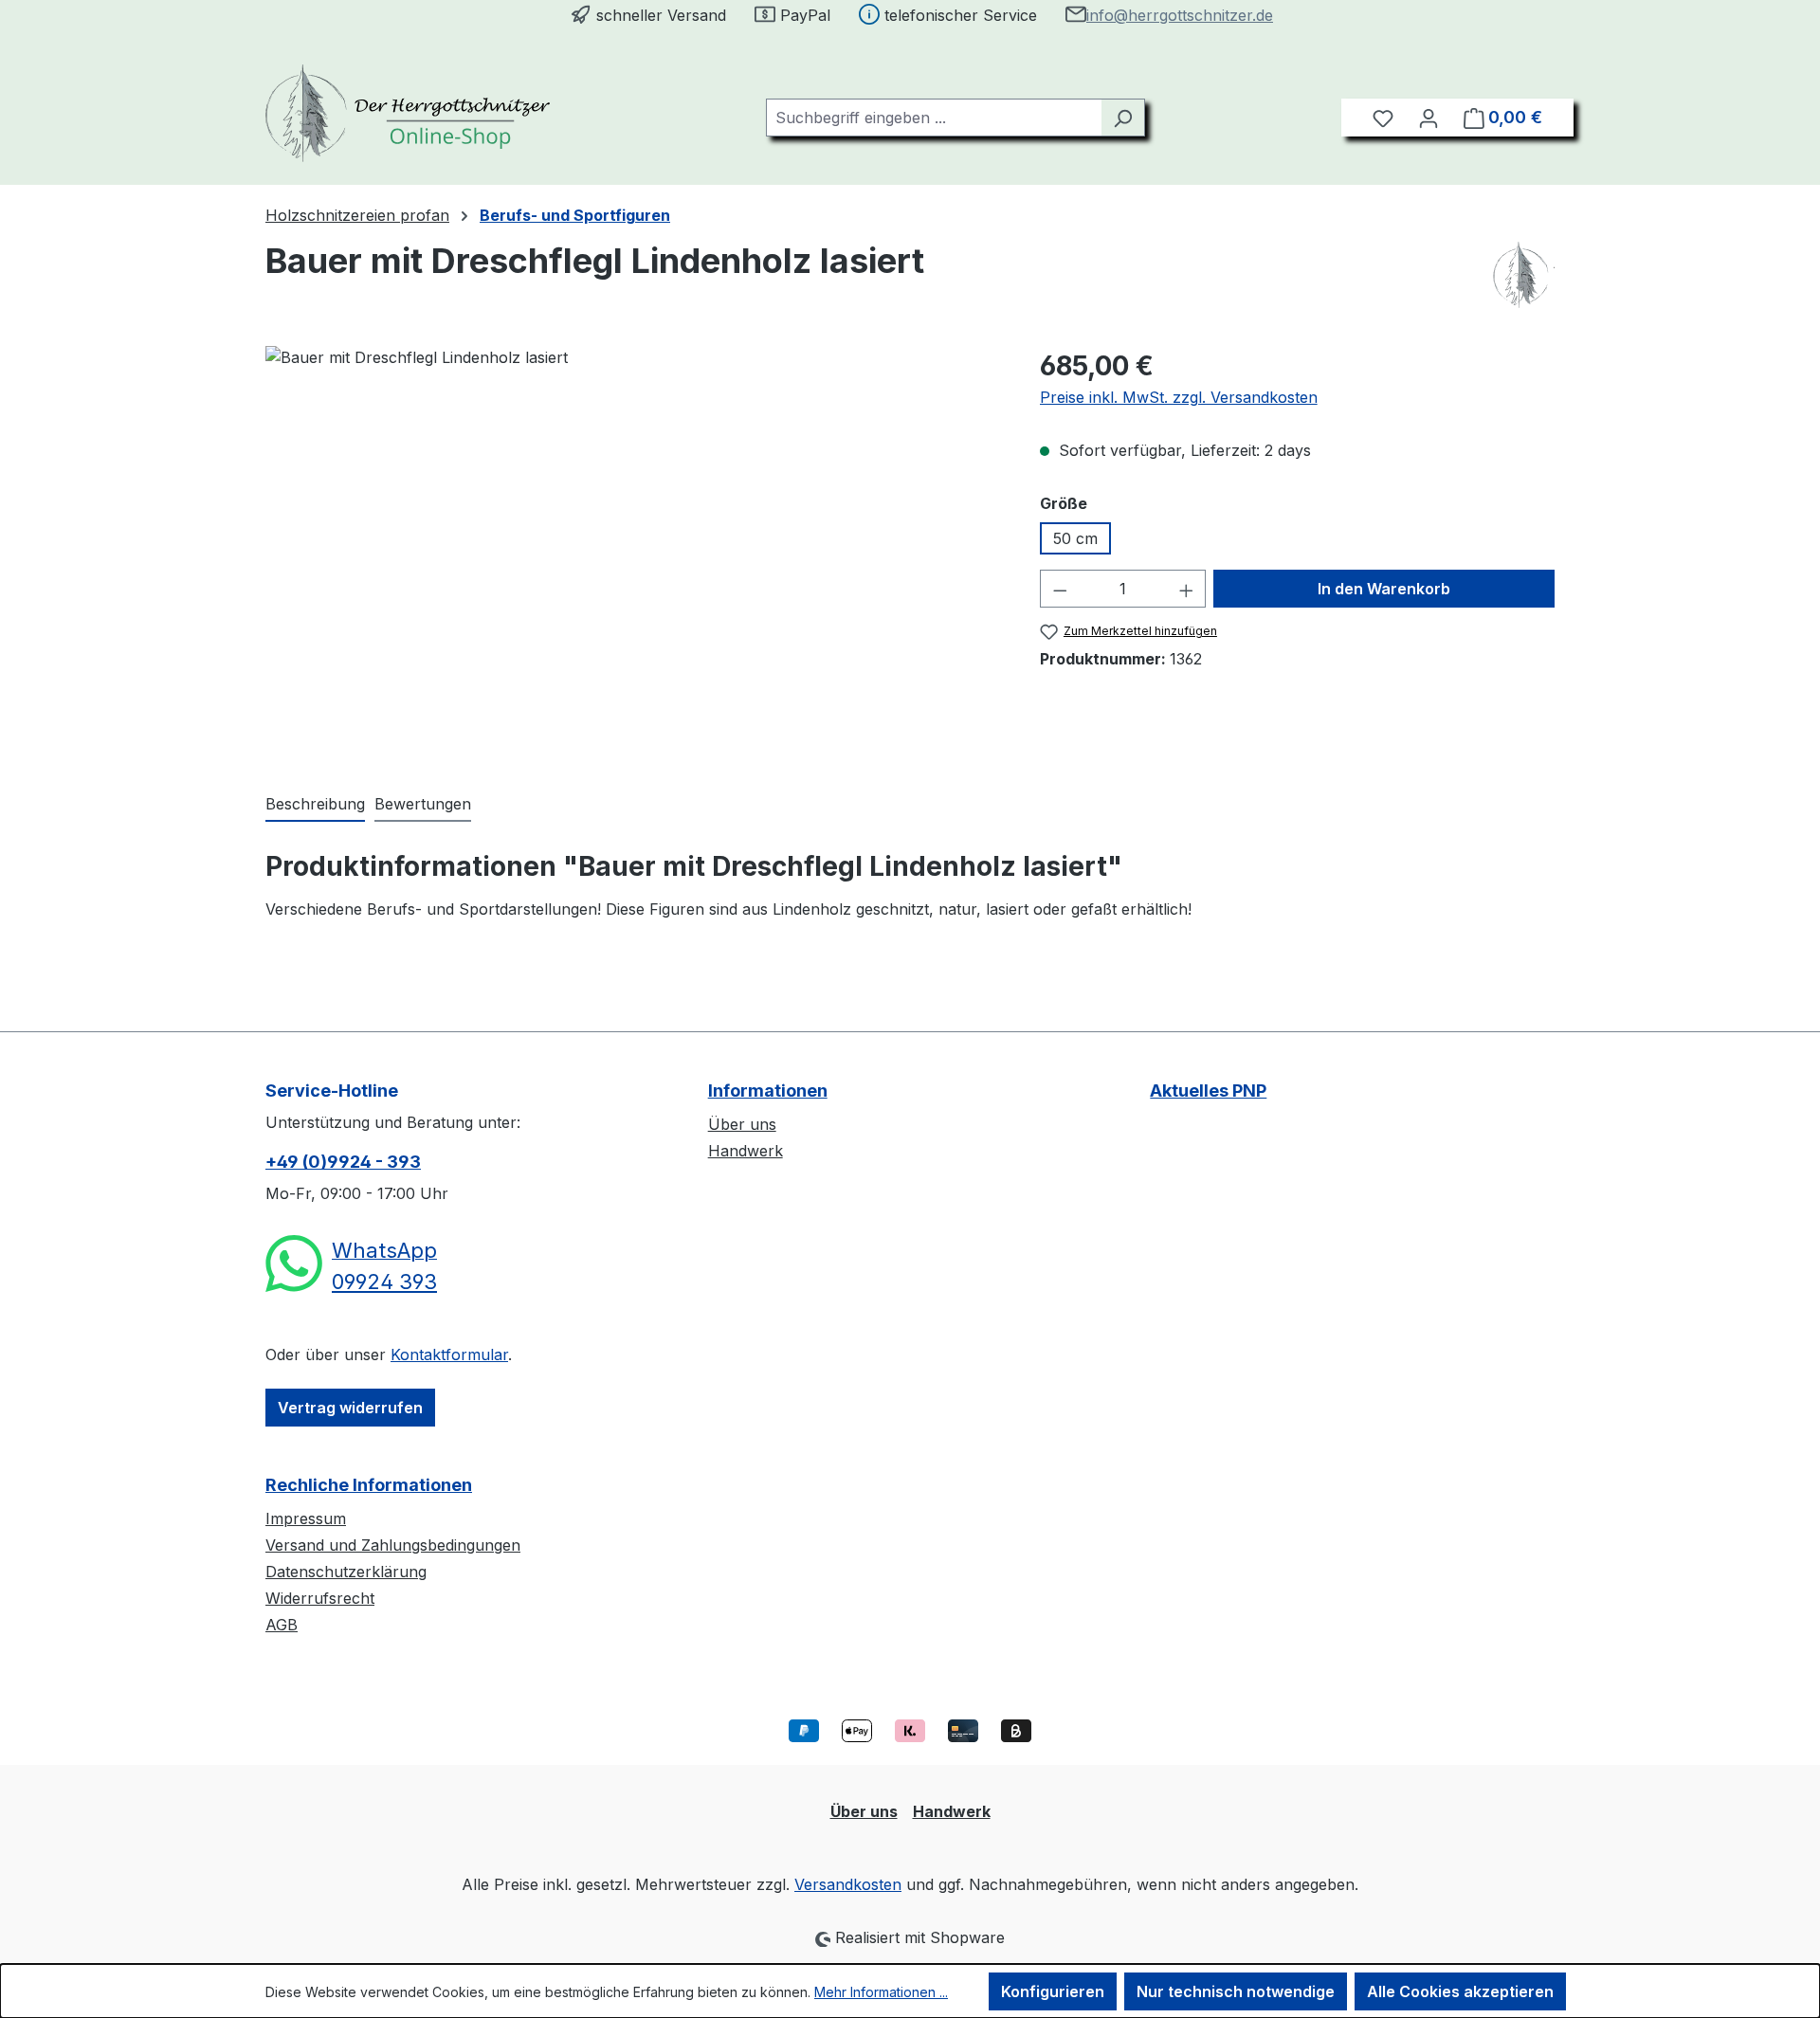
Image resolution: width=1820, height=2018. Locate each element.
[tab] (315, 805)
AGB (282, 1625)
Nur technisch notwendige (1236, 1991)
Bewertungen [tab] (423, 804)
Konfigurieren (1053, 1991)
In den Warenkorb (1384, 589)
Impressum (306, 1518)
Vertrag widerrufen (350, 1408)
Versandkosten (848, 1884)
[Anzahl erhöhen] (1187, 589)
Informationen (768, 1091)
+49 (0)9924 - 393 (343, 1162)
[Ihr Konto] (1429, 118)
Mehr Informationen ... (881, 1992)
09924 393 (384, 1282)
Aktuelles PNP (1208, 1091)
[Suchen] (1123, 118)
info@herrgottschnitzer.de (1180, 15)
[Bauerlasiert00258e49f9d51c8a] (633, 550)
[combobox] (934, 118)
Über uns (742, 1124)
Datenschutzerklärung (346, 1572)
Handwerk (746, 1151)
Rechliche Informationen (369, 1485)
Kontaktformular (449, 1354)
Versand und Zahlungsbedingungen (393, 1545)
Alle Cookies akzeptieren (1460, 1991)
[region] (634, 550)
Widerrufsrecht (320, 1598)
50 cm (1075, 538)
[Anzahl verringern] (1060, 589)
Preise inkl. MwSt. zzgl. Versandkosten (1179, 397)
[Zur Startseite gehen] (408, 113)
